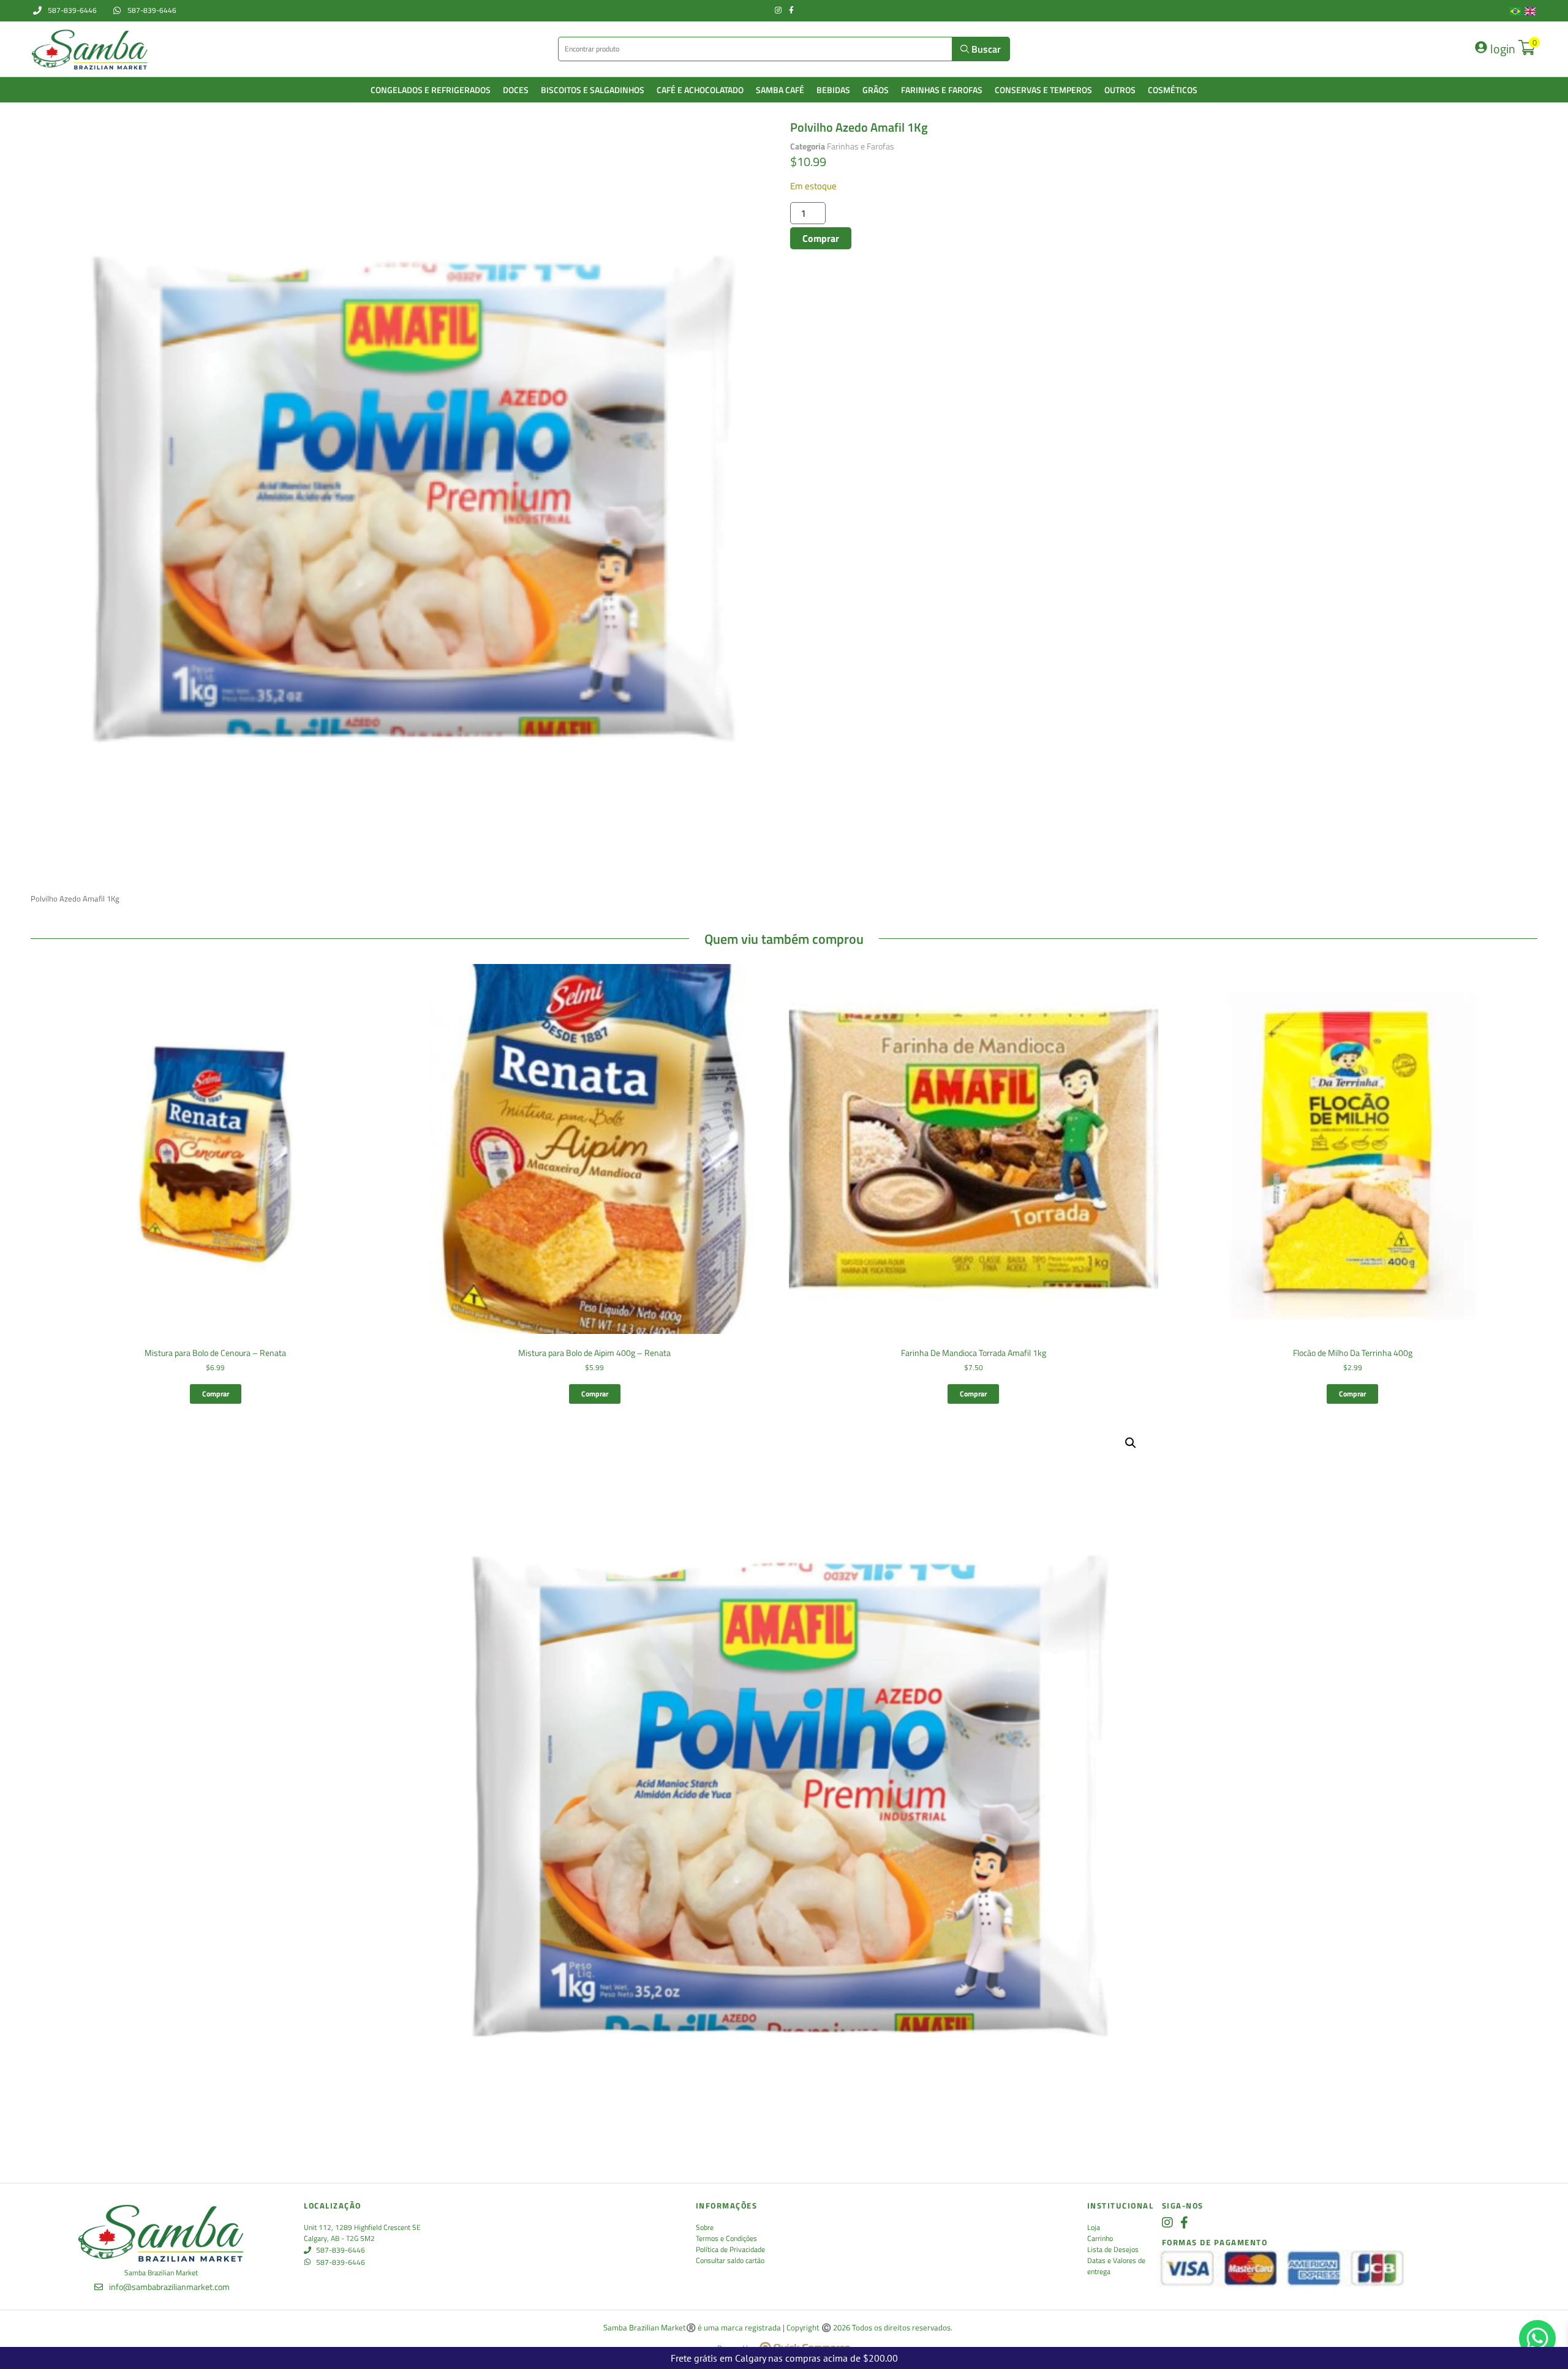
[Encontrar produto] (756, 49)
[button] (1131, 1443)
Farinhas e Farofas (861, 146)
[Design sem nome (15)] (407, 492)
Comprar (821, 238)
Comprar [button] (216, 1394)
